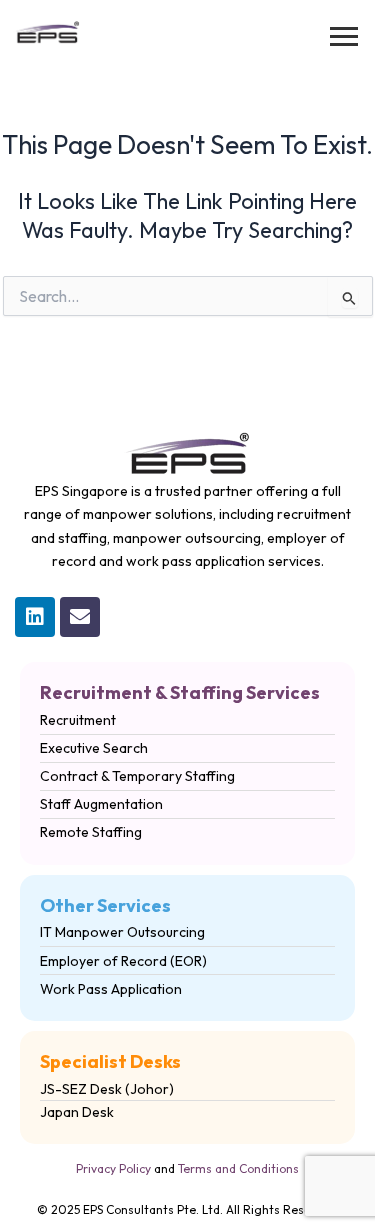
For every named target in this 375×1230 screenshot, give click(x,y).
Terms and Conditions (238, 1168)
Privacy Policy (113, 1168)
